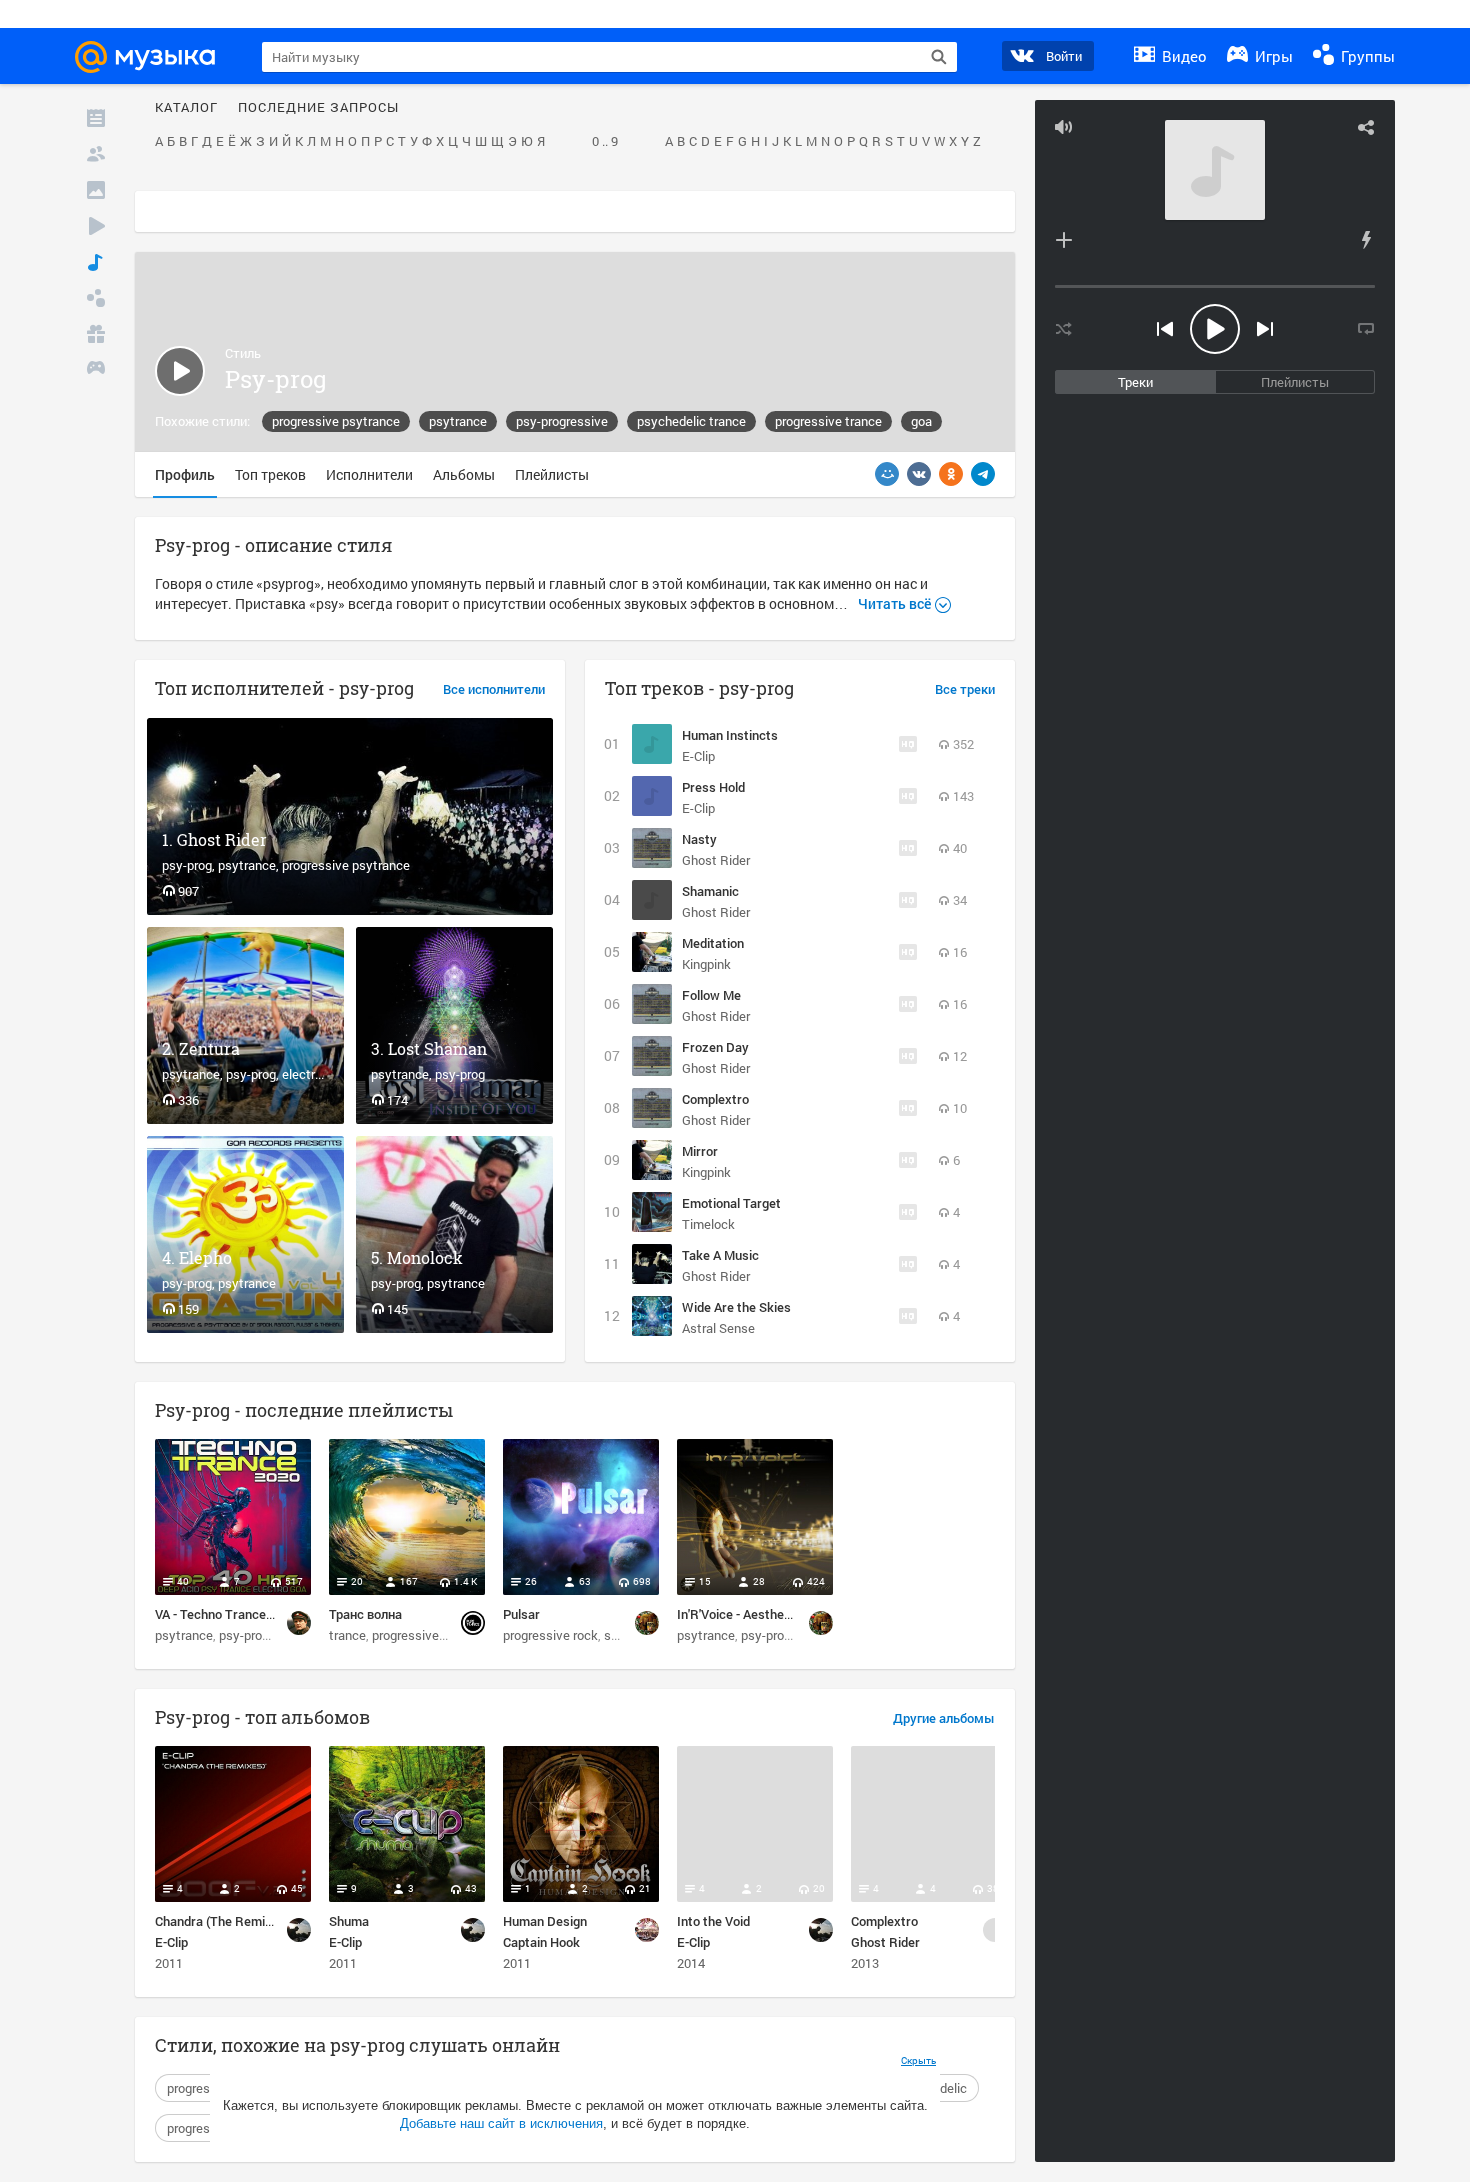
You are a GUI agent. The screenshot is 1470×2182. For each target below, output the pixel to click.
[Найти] (939, 57)
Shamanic (710, 891)
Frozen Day (715, 1047)
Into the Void (713, 1921)
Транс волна (365, 1614)
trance (347, 1635)
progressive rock (550, 1635)
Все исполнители (494, 690)
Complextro (715, 1099)
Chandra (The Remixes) (222, 1921)
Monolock (425, 1257)
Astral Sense (718, 1328)
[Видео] (96, 226)
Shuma (349, 1921)
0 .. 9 (605, 142)
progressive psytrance (336, 421)
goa (921, 421)
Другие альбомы (944, 1719)
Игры (1272, 56)
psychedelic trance (691, 421)
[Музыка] (96, 262)
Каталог (186, 108)
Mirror (700, 1151)
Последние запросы (318, 108)
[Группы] (96, 298)
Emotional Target (731, 1203)
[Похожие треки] (1366, 240)
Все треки (965, 690)
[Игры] (96, 370)
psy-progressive (562, 421)
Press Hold (713, 787)
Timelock (708, 1224)
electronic (310, 1074)
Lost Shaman (437, 1048)
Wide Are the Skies (736, 1307)
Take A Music (720, 1255)
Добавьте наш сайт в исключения (501, 2123)
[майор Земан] (299, 1623)
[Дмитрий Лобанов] (473, 1623)
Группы (1366, 56)
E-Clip (698, 756)
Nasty (699, 839)
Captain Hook (541, 1942)
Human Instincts (730, 735)
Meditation (713, 943)
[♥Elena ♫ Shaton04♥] (647, 1623)
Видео (1182, 56)
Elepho (205, 1257)
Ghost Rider (222, 839)
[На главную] (154, 57)
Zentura (209, 1048)
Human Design (545, 1921)
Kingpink (706, 964)
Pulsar (521, 1614)
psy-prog (187, 865)
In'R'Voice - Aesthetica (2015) (761, 1614)
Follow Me (711, 995)
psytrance (458, 421)
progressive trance (828, 421)
